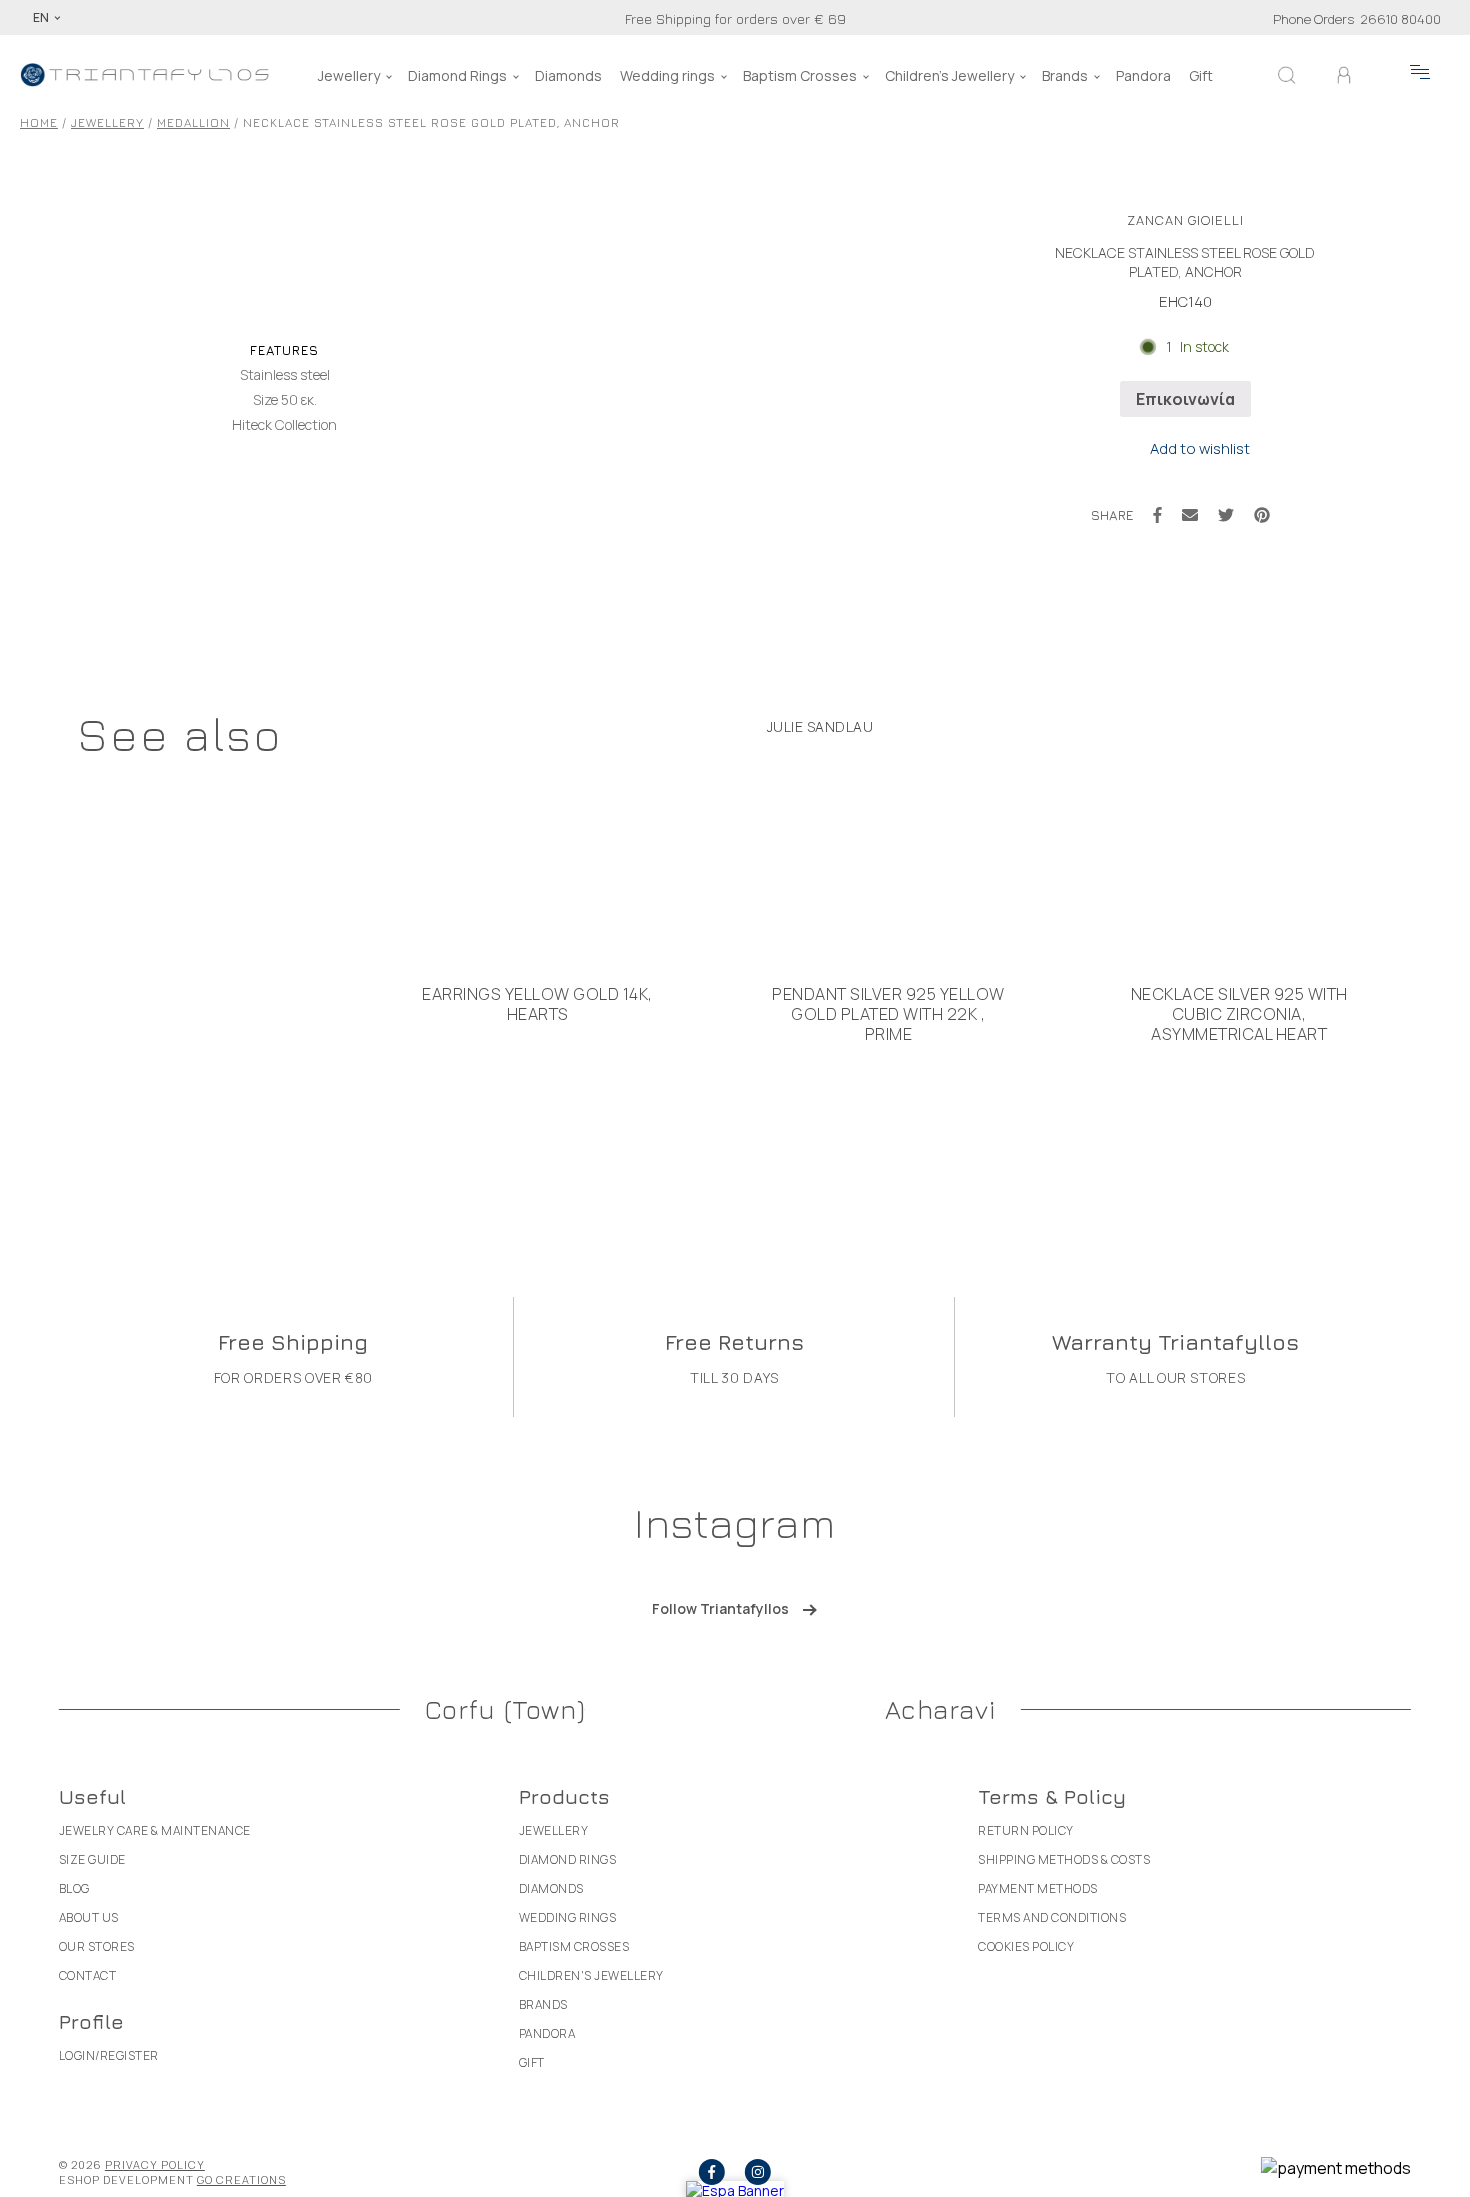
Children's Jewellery (949, 75)
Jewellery (349, 75)
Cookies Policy (1026, 1946)
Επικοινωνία (1185, 399)
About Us (89, 1917)
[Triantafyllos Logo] (145, 75)
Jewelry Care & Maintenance (155, 1830)
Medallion (193, 122)
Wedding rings (667, 75)
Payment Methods (1038, 1888)
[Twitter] (1226, 515)
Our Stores (97, 1946)
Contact (88, 1975)
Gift (1201, 75)
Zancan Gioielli (1185, 220)
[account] (1344, 75)
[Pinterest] (1262, 515)
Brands (1065, 75)
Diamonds (568, 75)
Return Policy (1026, 1830)
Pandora (1143, 75)
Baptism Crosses (800, 75)
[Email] (1190, 515)
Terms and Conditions (1052, 1917)
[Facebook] (1157, 515)
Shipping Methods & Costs (1064, 1859)
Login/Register (109, 2055)
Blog (74, 1888)
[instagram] (758, 2172)
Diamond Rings (457, 75)
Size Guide (92, 1859)
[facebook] (712, 2172)
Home (39, 122)
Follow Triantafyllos (720, 1608)
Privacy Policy (155, 2164)
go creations (241, 2179)
